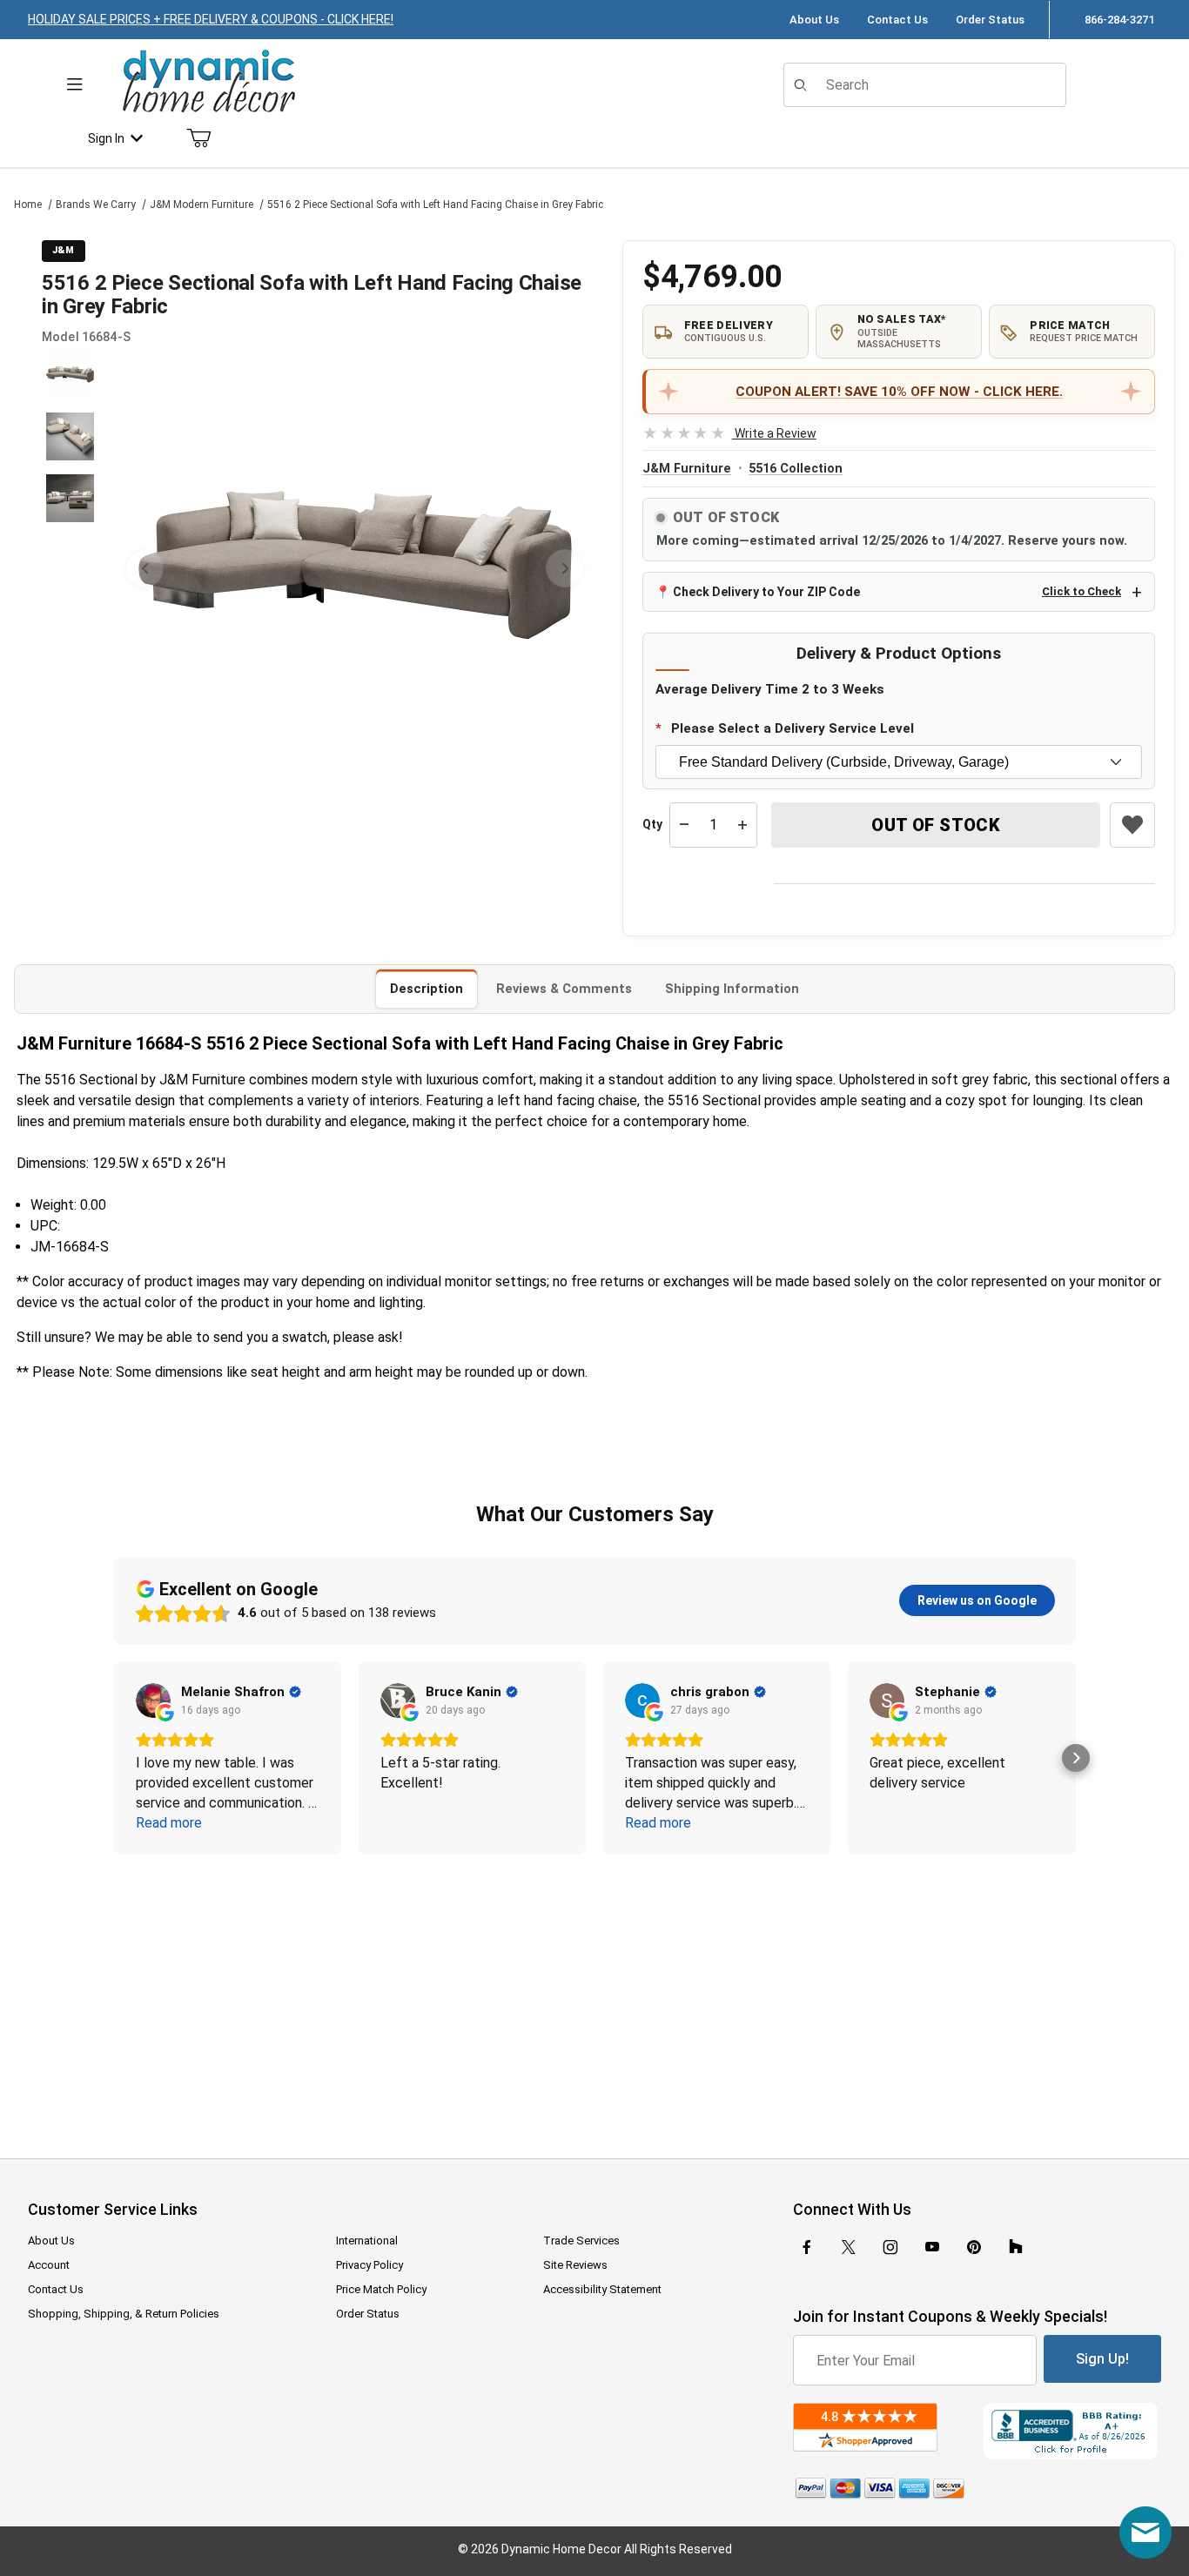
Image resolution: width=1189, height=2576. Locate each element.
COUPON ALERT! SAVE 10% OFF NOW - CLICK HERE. (899, 392)
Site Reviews (575, 2265)
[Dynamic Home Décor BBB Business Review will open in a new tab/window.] (1072, 2431)
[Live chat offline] (1145, 2532)
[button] (70, 375)
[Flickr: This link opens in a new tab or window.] (1016, 2247)
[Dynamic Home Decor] (209, 82)
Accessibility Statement (602, 2289)
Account (49, 2265)
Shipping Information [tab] (732, 989)
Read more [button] (169, 1823)
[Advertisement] (594, 1995)
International (367, 2241)
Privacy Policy (369, 2265)
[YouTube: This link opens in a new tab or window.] (932, 2247)
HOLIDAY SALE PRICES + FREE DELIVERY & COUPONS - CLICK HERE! (211, 19)
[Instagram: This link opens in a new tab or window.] (890, 2247)
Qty (652, 824)
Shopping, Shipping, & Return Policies (124, 2314)
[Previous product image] (144, 568)
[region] (70, 568)
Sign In (106, 138)
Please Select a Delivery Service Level (793, 728)
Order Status (990, 20)
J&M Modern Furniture (202, 205)
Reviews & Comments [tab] (564, 989)
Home (28, 205)
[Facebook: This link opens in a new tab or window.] (807, 2247)
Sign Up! (1102, 2359)
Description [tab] (427, 989)
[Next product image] (565, 568)
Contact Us (897, 20)
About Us (814, 20)
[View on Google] (153, 1701)
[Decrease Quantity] (684, 825)
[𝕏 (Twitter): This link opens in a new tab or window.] (849, 2247)
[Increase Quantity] (742, 825)
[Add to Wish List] (1132, 825)
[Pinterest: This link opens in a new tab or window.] (974, 2247)
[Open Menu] (75, 85)
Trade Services (581, 2241)
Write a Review (729, 433)
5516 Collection (796, 469)
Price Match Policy (381, 2289)
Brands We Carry (96, 205)
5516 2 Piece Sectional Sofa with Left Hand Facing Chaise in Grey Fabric (435, 205)
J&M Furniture (687, 469)
